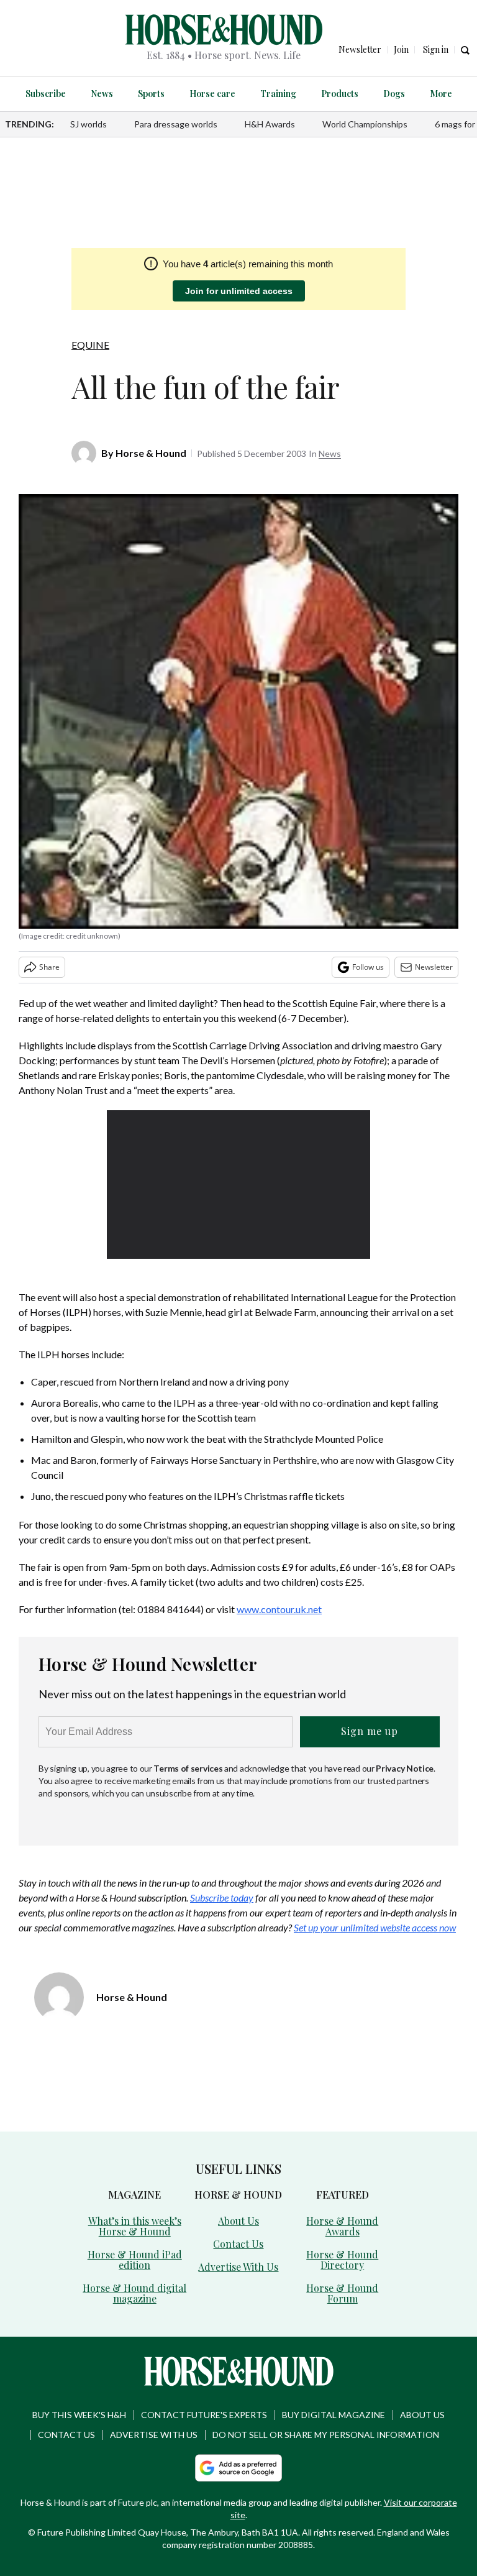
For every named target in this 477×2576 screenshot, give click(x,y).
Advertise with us (154, 2435)
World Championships (365, 124)
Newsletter (434, 967)
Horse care (212, 94)
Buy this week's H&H (79, 2415)
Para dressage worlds (176, 124)
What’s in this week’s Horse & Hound (135, 2226)
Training (278, 94)
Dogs (394, 94)
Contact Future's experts (204, 2415)
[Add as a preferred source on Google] (238, 2468)
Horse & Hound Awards (342, 2226)
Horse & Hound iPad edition (135, 2260)
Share (49, 967)
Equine (90, 345)
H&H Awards (270, 124)
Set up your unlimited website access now (375, 1927)
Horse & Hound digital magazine (134, 2293)
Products (340, 94)
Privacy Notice (405, 1768)
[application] (239, 1184)
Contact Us (238, 2244)
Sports (151, 94)
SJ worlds (89, 124)
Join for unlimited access (239, 291)
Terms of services (189, 1768)
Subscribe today (222, 1897)
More (441, 94)
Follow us (368, 967)
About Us (238, 2221)
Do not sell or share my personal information (326, 2435)
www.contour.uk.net (279, 1609)
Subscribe (46, 94)
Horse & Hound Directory (342, 2260)
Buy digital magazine (334, 2415)
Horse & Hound (151, 453)
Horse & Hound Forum (342, 2293)
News (102, 94)
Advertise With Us (238, 2267)
